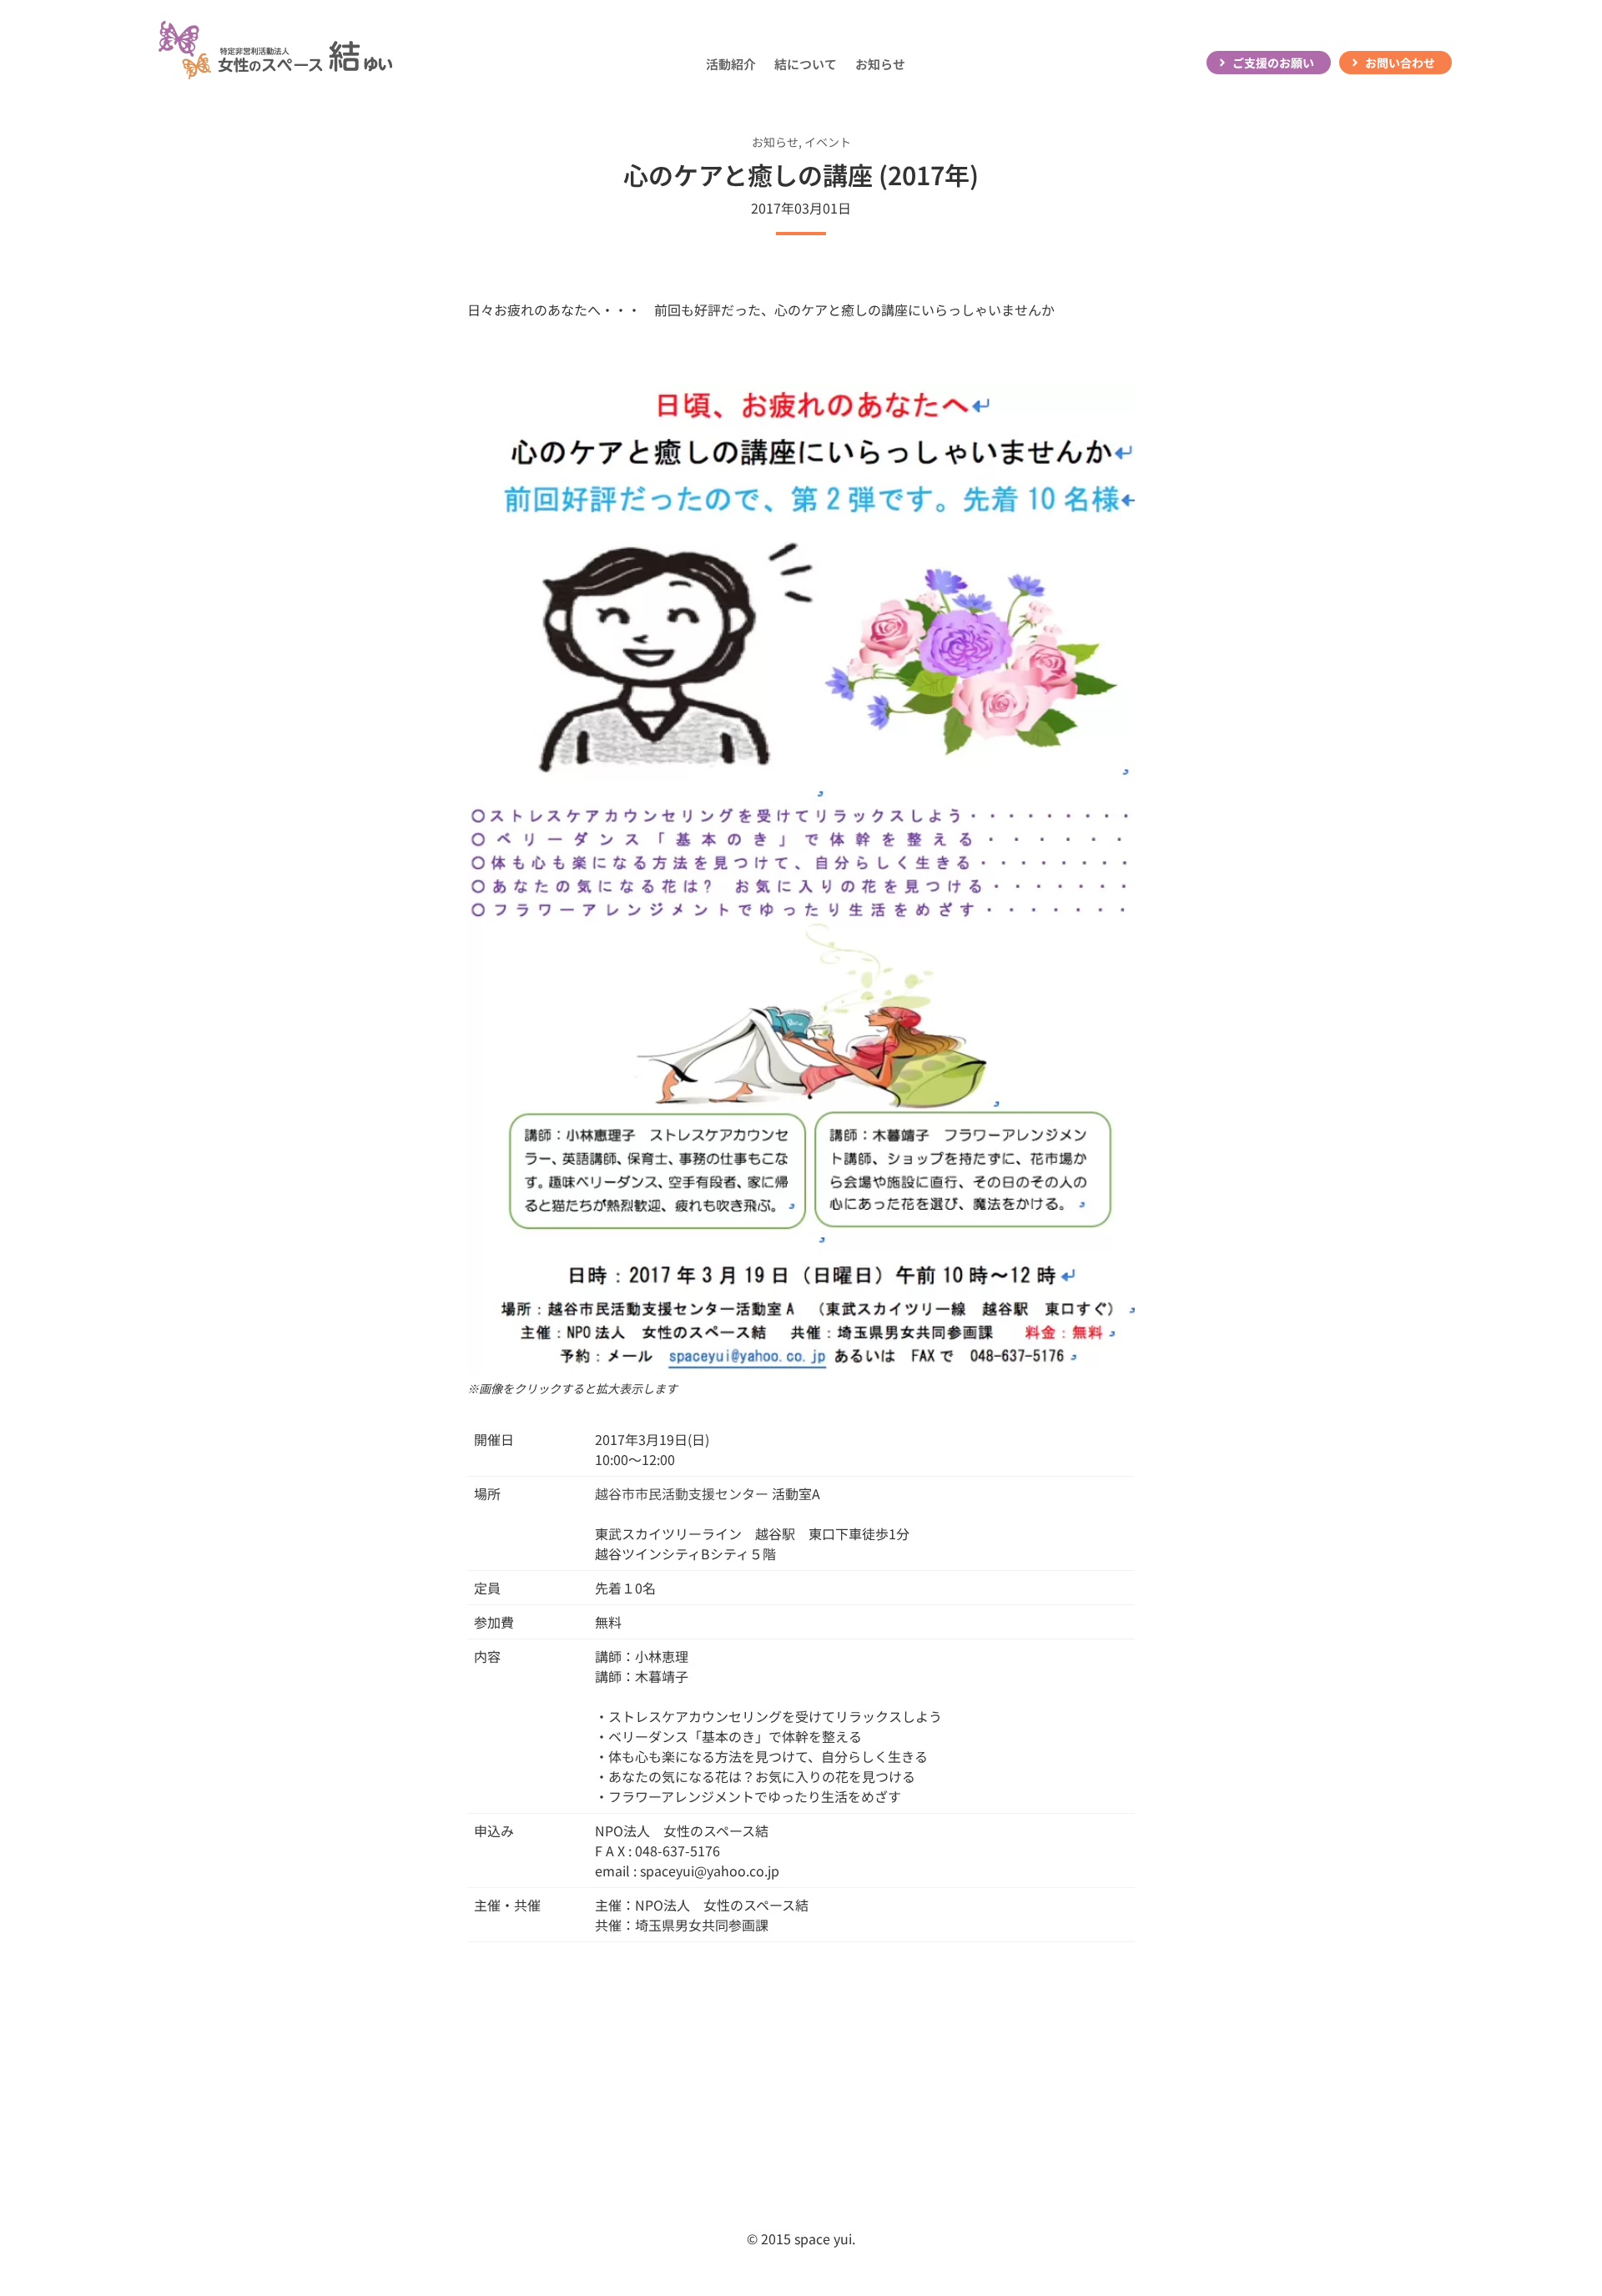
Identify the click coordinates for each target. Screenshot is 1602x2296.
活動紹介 (731, 64)
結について (806, 64)
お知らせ (880, 64)
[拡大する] (1101, 407)
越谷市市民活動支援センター (682, 1493)
